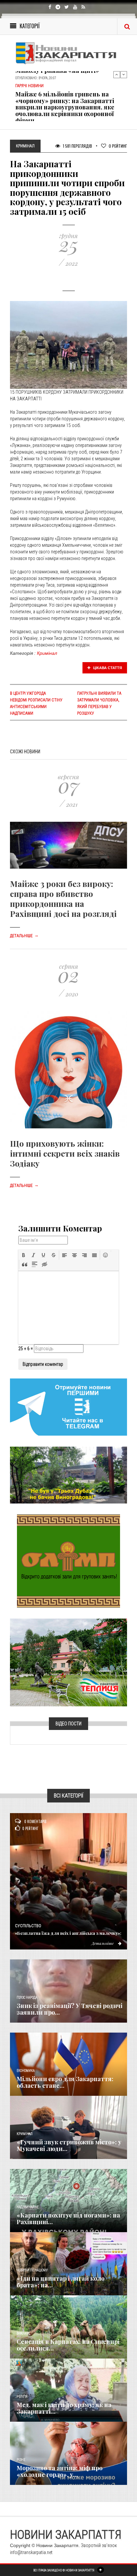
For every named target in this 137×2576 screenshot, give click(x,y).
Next (124, 74)
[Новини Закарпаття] (68, 53)
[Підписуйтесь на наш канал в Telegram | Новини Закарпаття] (68, 1407)
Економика (26, 2071)
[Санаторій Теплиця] (68, 1662)
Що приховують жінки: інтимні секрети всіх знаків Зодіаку (65, 1153)
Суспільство (28, 1926)
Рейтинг (118, 146)
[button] (24, 1255)
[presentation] (24, 1255)
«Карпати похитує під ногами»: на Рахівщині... (68, 2218)
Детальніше (24, 936)
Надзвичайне (28, 2207)
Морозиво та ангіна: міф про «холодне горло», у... (60, 2471)
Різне (21, 2460)
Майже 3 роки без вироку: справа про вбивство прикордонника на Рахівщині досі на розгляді (63, 899)
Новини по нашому (32, 2270)
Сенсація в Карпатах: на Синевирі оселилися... (68, 2345)
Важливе (23, 2333)
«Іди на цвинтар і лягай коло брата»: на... (61, 2282)
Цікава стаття (107, 668)
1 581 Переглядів (77, 146)
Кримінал (47, 653)
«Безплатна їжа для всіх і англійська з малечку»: (68, 1933)
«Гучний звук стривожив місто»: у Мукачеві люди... (69, 2145)
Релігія (22, 2397)
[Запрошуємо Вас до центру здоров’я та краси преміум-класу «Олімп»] (68, 1561)
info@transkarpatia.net (31, 2552)
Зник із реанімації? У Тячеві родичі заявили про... (69, 2009)
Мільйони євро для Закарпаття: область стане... (65, 2082)
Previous (117, 74)
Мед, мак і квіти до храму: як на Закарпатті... (64, 2408)
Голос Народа (27, 1998)
